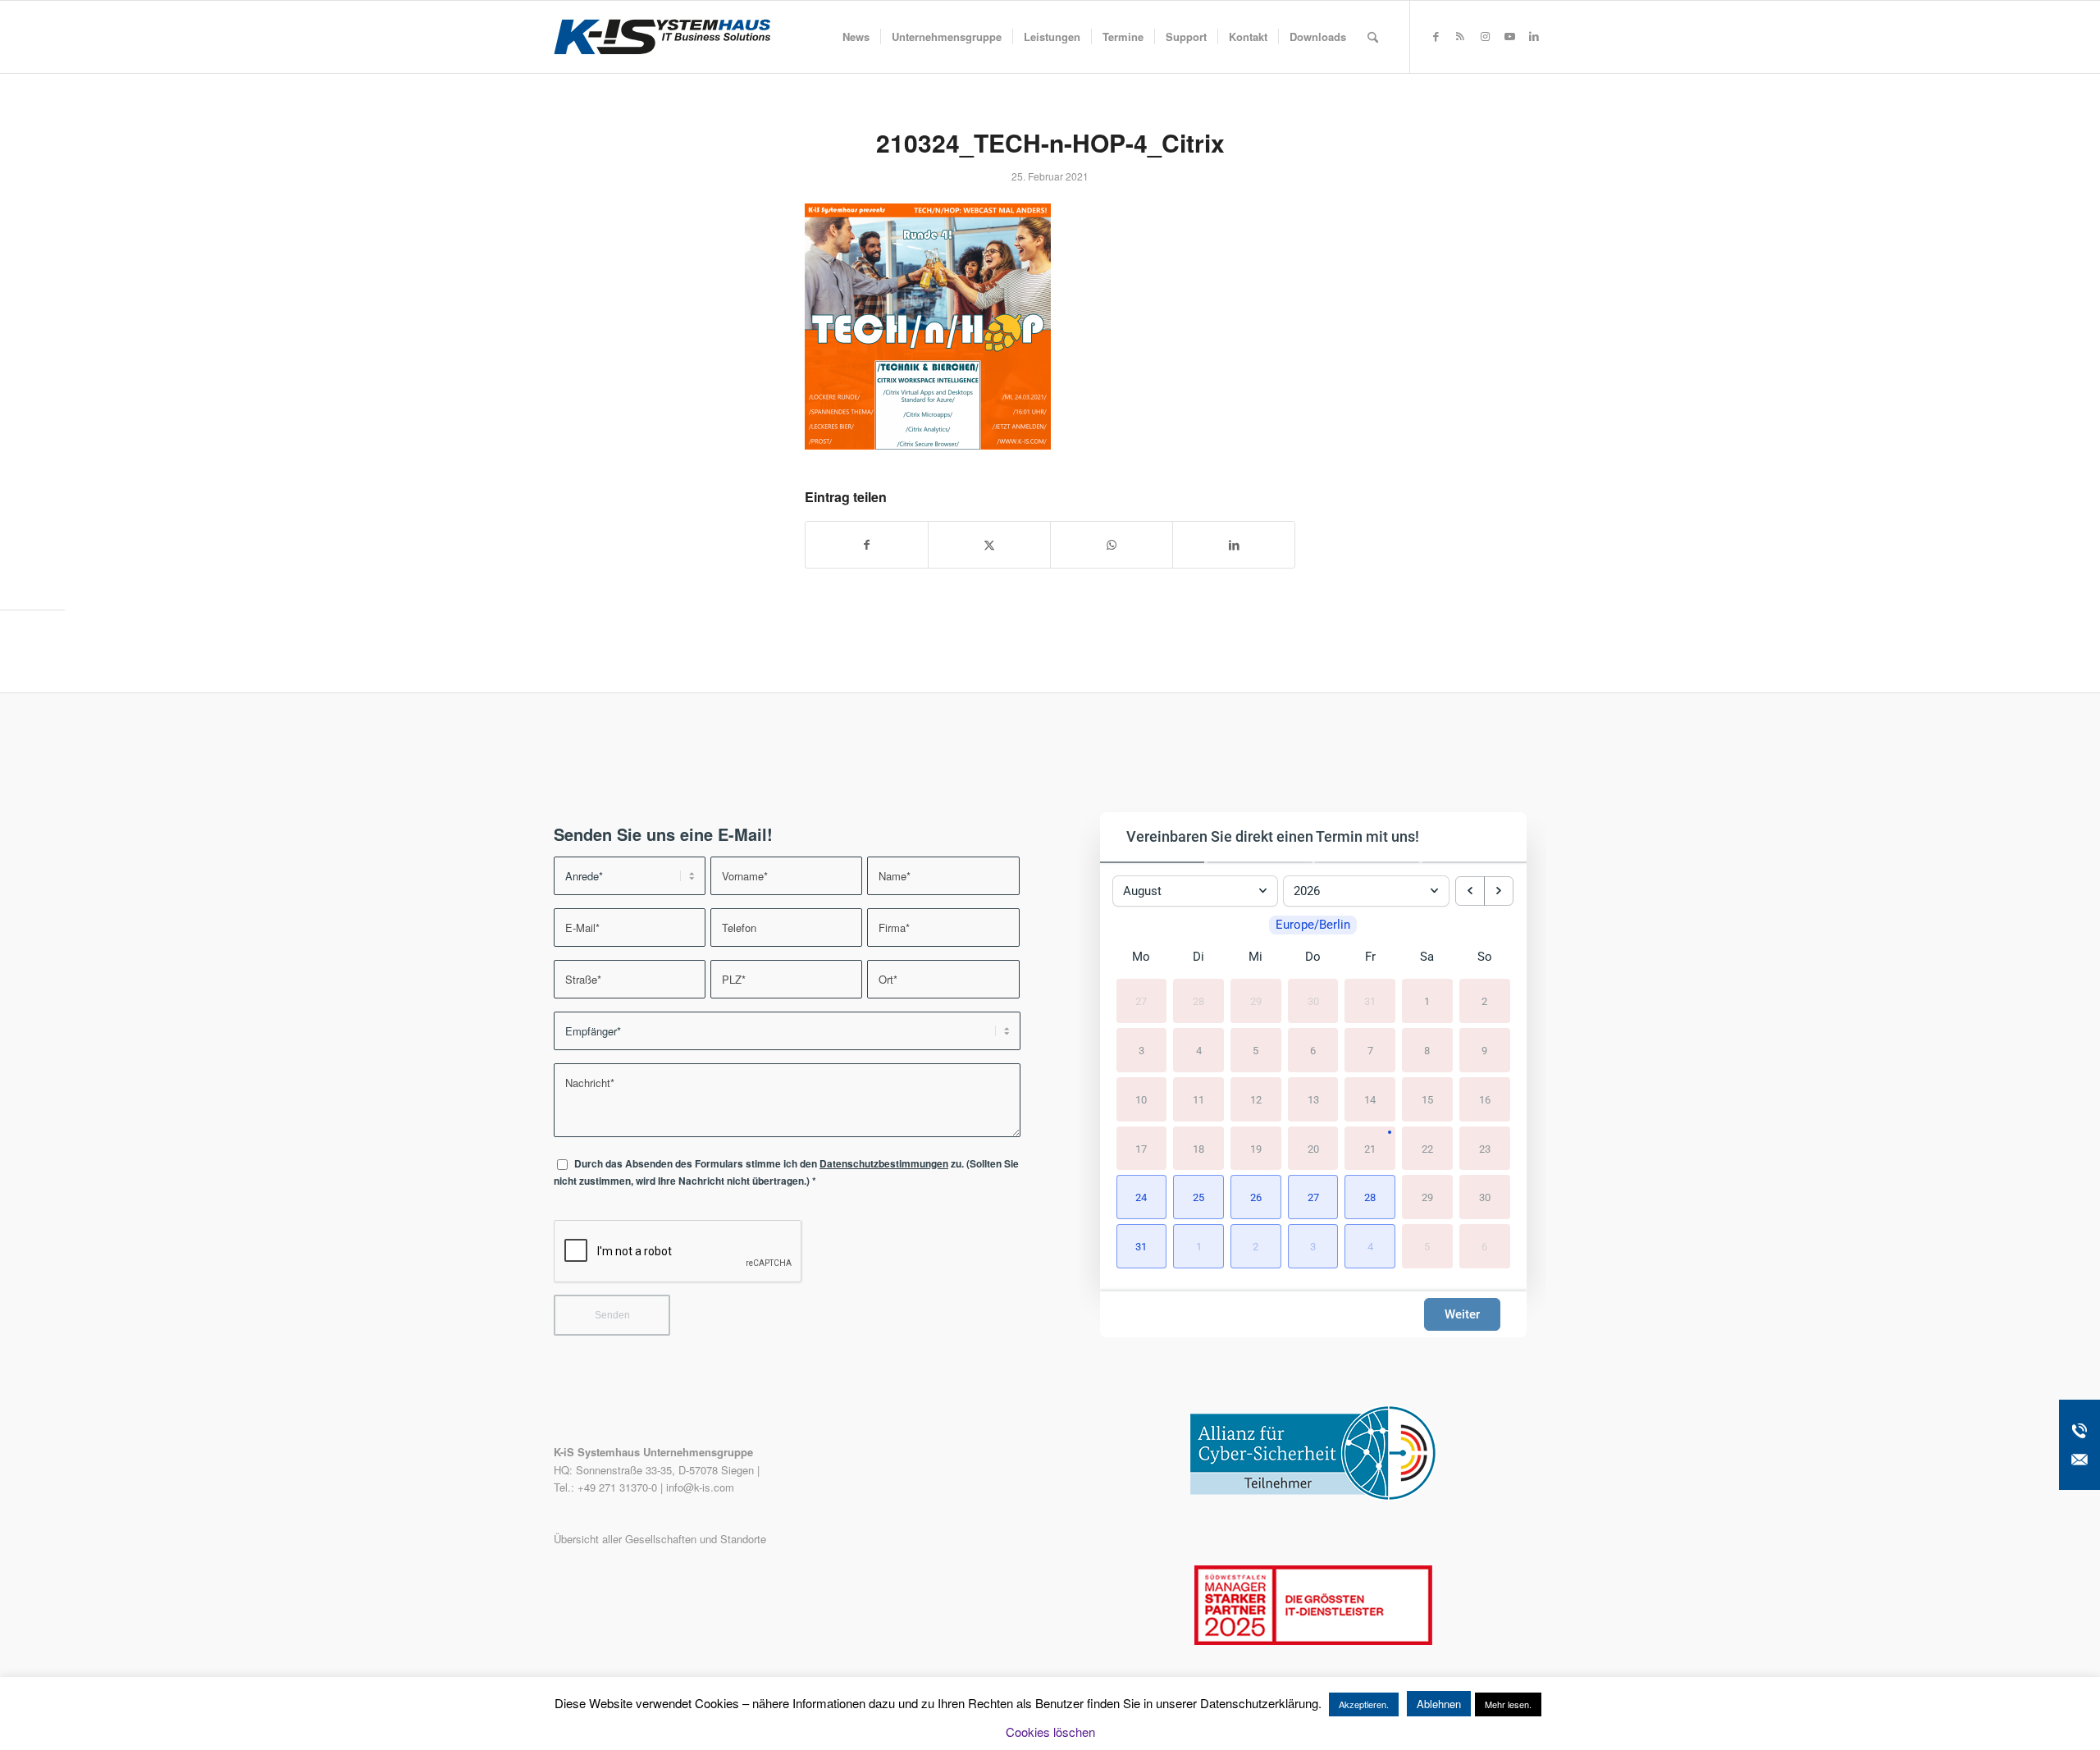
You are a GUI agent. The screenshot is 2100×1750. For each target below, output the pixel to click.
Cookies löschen (1050, 1732)
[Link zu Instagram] (1485, 36)
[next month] (1499, 891)
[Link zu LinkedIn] (1534, 36)
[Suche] (1373, 37)
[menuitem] (856, 37)
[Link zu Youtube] (1509, 36)
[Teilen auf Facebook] (867, 545)
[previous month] (1470, 891)
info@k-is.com (700, 1487)
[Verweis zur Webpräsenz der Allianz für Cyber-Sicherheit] (1313, 1496)
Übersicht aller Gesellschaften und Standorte (660, 1539)
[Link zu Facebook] (1436, 36)
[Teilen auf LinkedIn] (1234, 545)
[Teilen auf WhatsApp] (1112, 545)
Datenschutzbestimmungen (884, 1164)
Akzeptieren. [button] (1364, 1704)
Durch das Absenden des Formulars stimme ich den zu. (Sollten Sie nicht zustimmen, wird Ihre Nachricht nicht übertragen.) (786, 1172)
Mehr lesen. (1508, 1704)
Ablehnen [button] (1439, 1704)
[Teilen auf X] (989, 545)
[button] (1142, 1197)
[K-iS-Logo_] (662, 37)
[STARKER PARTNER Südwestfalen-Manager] (1313, 1640)
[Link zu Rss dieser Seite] (1460, 36)
